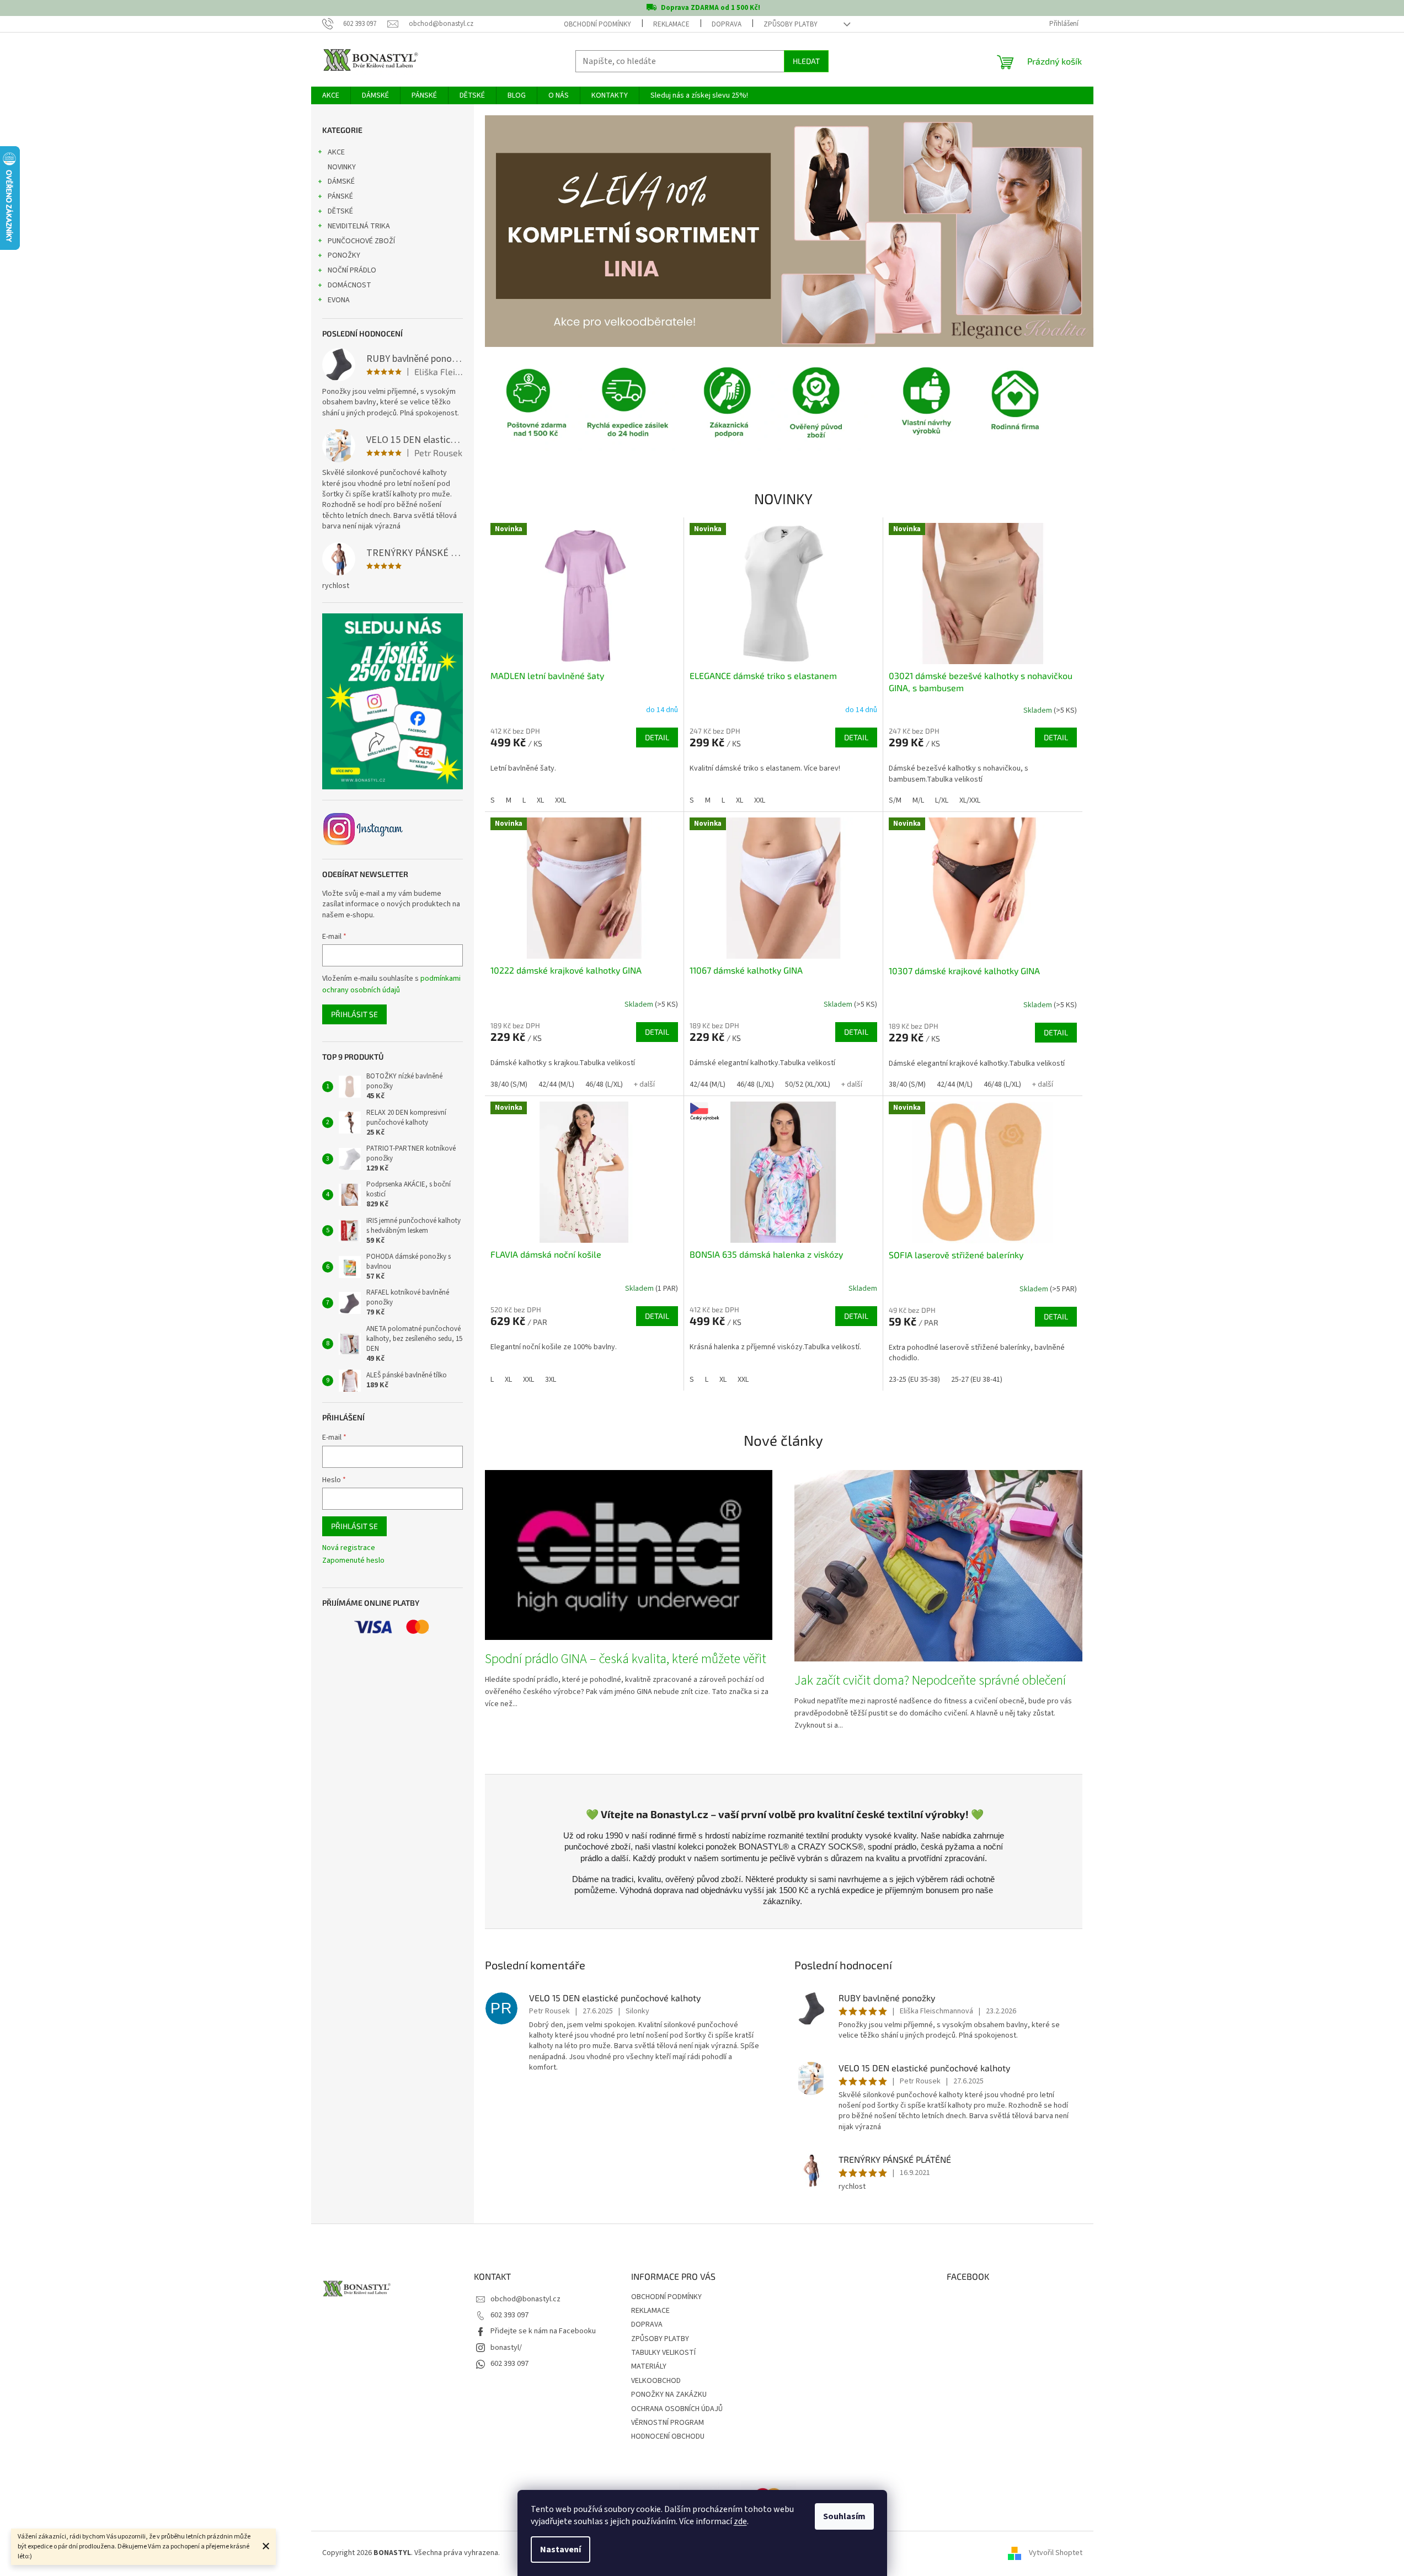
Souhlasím (844, 2516)
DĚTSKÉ (340, 211)
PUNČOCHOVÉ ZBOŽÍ (361, 241)
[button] (530, 231)
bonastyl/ (506, 2348)
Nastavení (560, 2550)
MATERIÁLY (649, 2366)
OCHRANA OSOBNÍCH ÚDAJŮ (677, 2409)
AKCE (336, 152)
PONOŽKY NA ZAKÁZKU (669, 2395)
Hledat (806, 61)
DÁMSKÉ (341, 181)
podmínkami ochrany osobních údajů (391, 984)
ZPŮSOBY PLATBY (791, 24)
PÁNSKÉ (340, 196)
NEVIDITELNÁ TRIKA (359, 226)
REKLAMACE (671, 24)
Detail (657, 737)
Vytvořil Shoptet (1056, 2553)
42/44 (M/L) (556, 1084)
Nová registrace (349, 1548)
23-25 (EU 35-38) (914, 1380)
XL (540, 800)
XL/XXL (970, 800)
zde (740, 2521)
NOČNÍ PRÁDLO (352, 270)
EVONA (339, 300)
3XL (551, 1380)
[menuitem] (331, 95)
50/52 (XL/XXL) (808, 1084)
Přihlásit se (354, 1014)
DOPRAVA (727, 24)
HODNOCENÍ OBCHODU (668, 2436)
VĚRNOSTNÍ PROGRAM (668, 2423)
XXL (560, 800)
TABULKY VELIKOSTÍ (663, 2353)
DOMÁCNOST (349, 285)
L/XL (942, 800)
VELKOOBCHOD (656, 2381)
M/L (918, 800)
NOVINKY (342, 167)
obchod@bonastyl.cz (525, 2299)
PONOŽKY (344, 255)
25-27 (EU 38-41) (977, 1380)
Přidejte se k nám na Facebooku (543, 2331)
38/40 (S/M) (509, 1084)
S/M (895, 800)
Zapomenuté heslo (353, 1561)
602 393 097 (509, 2315)
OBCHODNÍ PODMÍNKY (597, 24)
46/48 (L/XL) (604, 1084)
